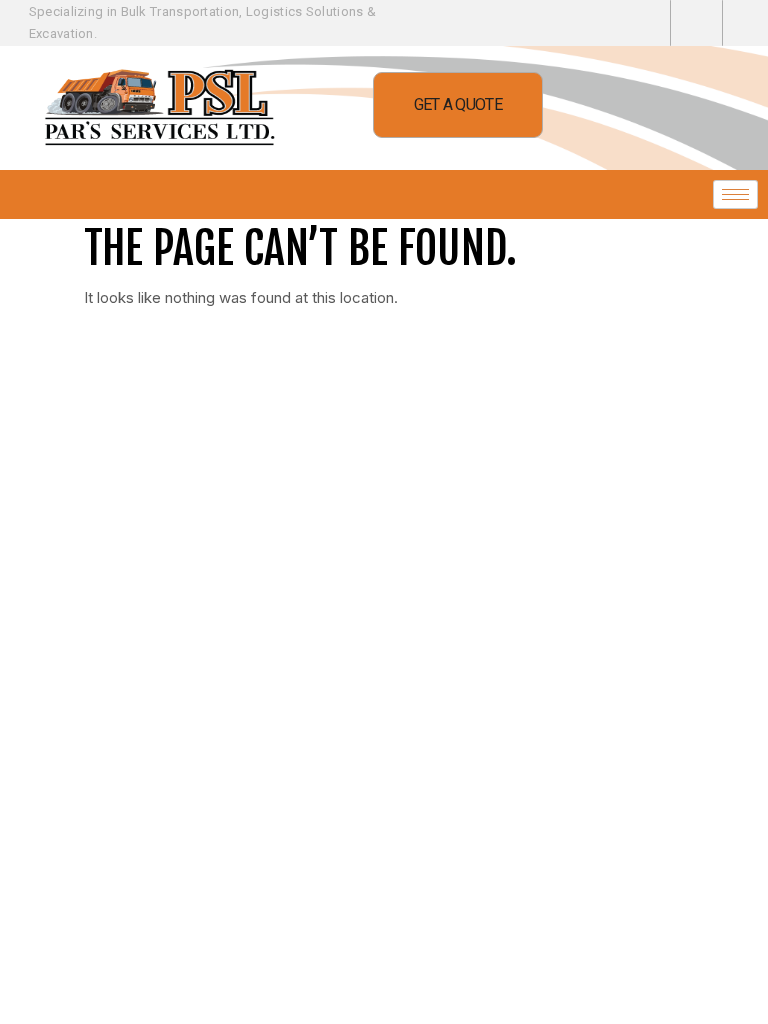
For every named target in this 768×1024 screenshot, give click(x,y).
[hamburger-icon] (735, 194)
